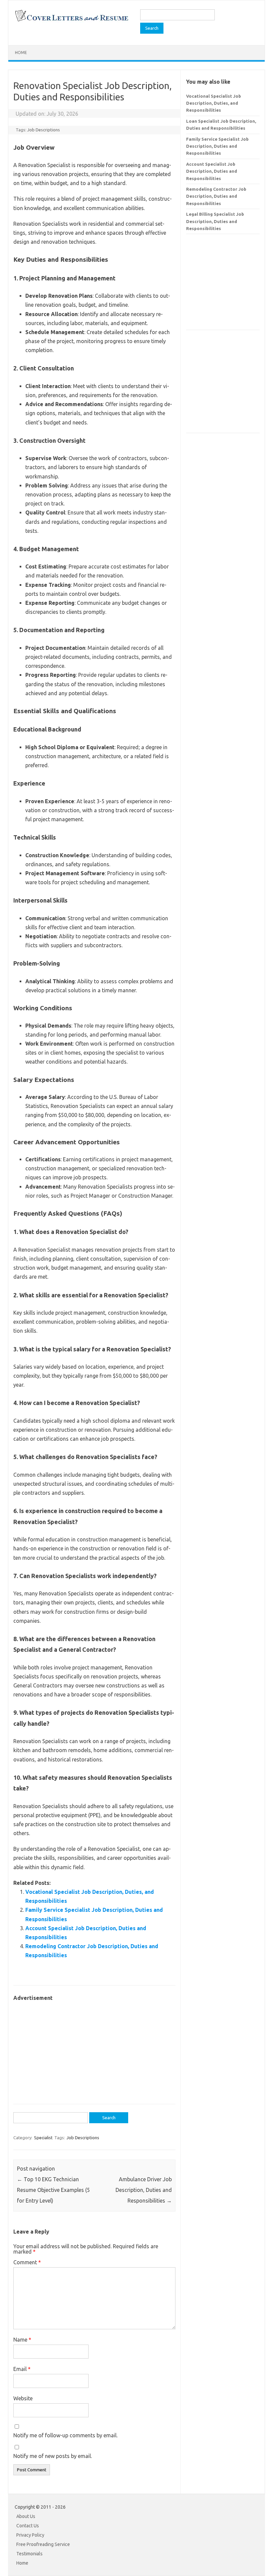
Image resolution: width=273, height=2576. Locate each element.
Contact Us (28, 2526)
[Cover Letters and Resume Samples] (71, 21)
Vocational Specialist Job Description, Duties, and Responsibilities (214, 103)
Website (23, 2398)
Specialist (43, 2138)
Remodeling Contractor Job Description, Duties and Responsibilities (216, 196)
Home (21, 53)
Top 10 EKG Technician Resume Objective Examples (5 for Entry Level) (53, 2190)
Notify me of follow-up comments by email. (65, 2435)
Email (22, 2369)
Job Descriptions (44, 130)
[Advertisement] (94, 2049)
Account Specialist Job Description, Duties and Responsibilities (212, 171)
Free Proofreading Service (43, 2544)
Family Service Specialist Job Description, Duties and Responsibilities (217, 146)
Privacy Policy (30, 2535)
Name (22, 2340)
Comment (27, 2262)
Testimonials (29, 2554)
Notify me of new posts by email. (53, 2456)
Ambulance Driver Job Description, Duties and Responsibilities (144, 2190)
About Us (26, 2516)
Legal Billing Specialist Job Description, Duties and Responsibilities (215, 221)
